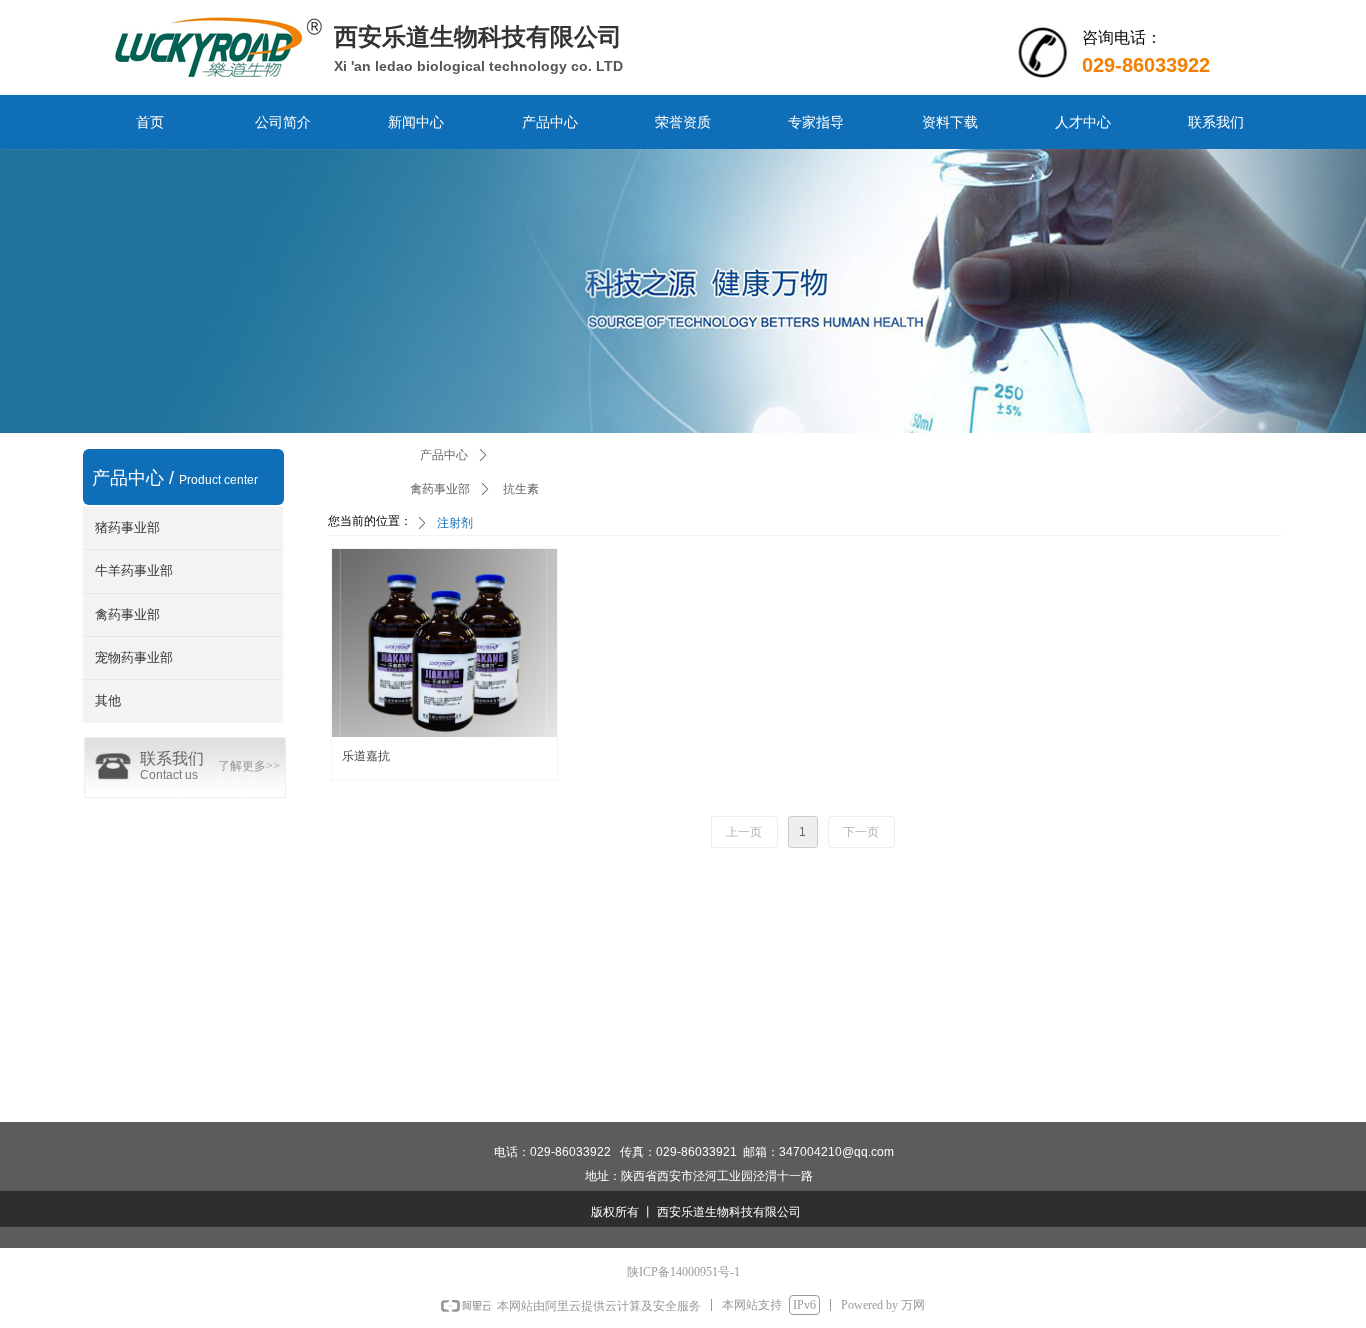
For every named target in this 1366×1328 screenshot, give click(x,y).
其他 (108, 700)
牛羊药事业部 (134, 570)
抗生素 (521, 489)
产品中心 (444, 455)
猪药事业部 (127, 527)
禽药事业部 (127, 614)
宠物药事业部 (134, 657)
